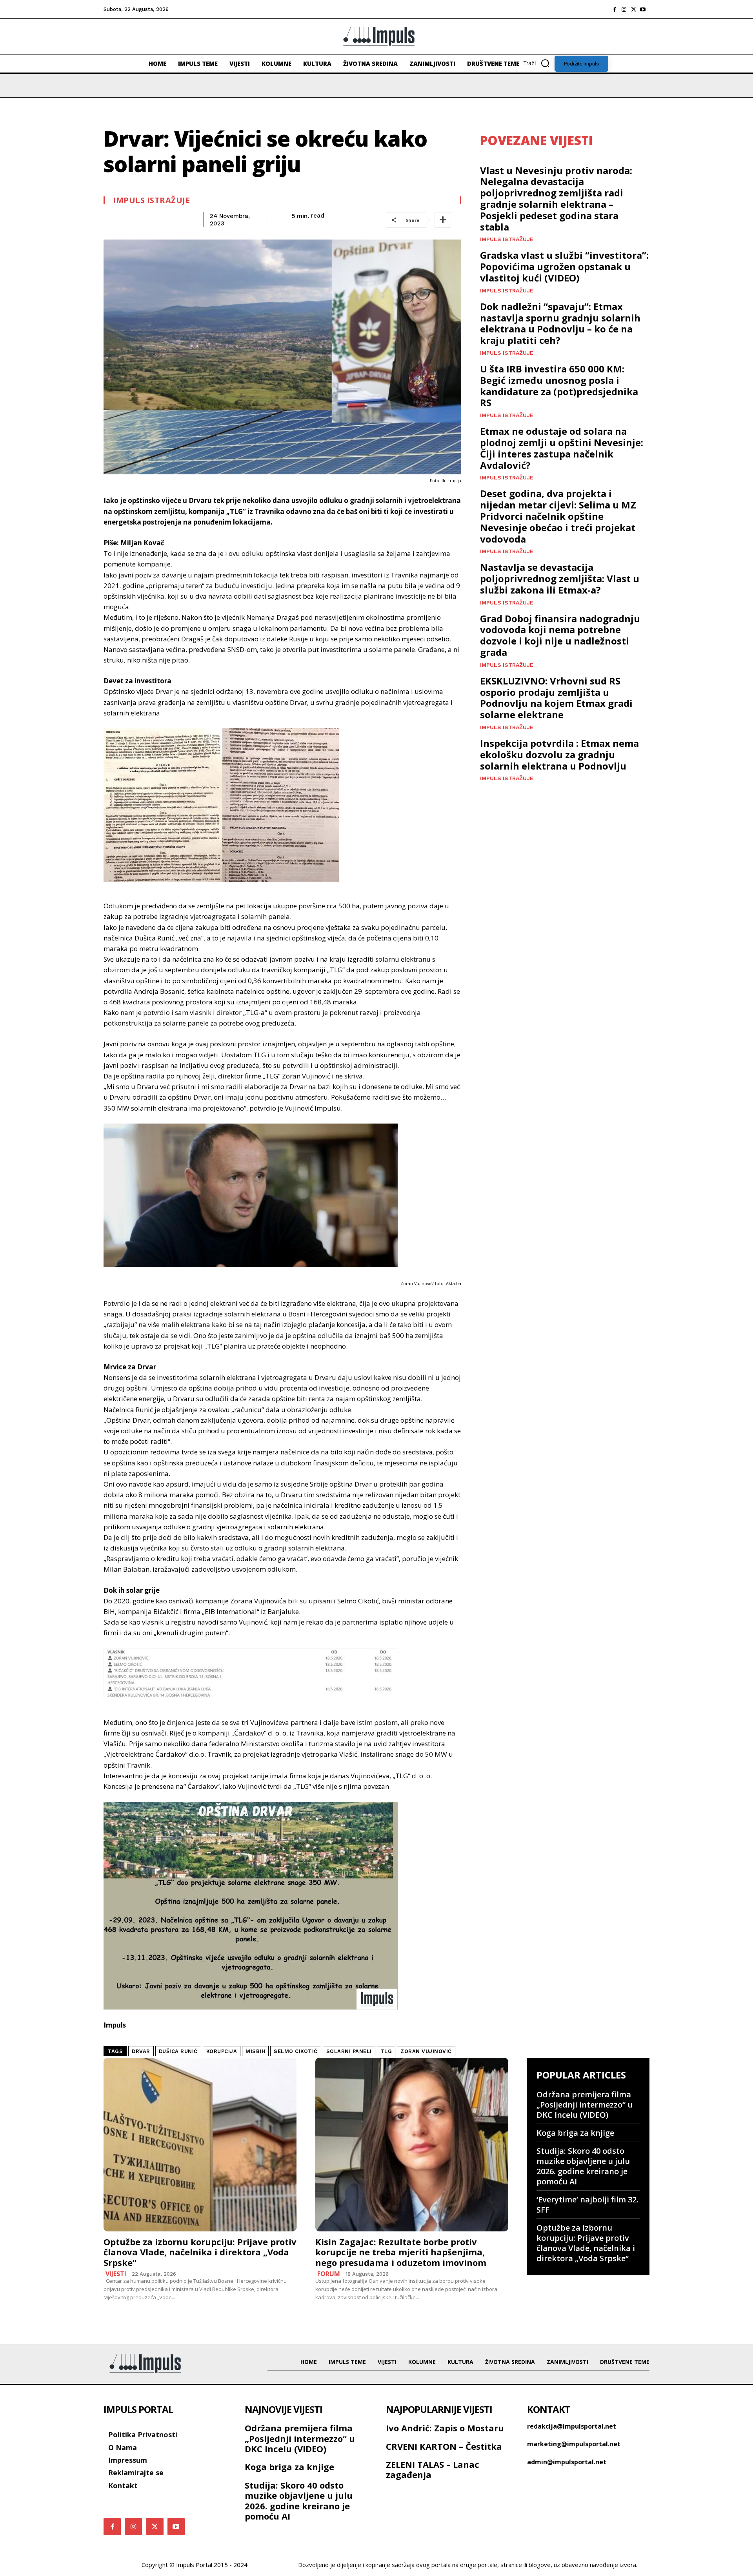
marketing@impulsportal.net (574, 2444)
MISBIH (255, 2051)
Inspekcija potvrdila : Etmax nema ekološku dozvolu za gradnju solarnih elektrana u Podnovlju (559, 754)
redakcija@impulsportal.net (572, 2426)
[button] (539, 63)
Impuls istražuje (151, 200)
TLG (386, 2051)
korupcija (222, 2051)
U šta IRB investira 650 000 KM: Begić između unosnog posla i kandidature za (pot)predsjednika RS (559, 386)
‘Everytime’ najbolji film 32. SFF (587, 2205)
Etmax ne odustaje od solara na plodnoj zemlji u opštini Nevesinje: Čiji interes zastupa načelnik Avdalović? (562, 448)
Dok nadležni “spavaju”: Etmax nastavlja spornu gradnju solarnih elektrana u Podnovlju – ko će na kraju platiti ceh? (560, 323)
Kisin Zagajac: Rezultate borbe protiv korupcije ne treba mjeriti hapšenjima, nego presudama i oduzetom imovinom (401, 2252)
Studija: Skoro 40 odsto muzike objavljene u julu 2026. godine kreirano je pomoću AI (583, 2166)
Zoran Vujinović (426, 2051)
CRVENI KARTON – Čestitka (444, 2446)
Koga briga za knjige (575, 2133)
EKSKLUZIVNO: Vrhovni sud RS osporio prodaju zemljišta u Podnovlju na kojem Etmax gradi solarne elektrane (556, 698)
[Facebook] (615, 9)
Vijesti (116, 2274)
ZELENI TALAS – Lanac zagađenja (433, 2469)
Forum (329, 2274)
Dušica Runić (178, 2051)
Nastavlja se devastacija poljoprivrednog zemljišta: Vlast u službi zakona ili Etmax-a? (560, 578)
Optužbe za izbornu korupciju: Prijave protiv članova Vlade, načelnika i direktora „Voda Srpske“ (200, 2252)
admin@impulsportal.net (567, 2462)
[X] (633, 9)
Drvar (141, 2051)
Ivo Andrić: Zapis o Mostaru (445, 2428)
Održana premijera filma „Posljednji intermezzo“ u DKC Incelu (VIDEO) (585, 2105)
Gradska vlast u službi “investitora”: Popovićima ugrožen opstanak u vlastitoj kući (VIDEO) (564, 266)
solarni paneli (349, 2051)
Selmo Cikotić (296, 2051)
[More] (443, 220)
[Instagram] (624, 9)
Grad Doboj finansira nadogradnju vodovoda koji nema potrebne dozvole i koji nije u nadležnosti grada (560, 635)
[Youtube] (643, 9)
